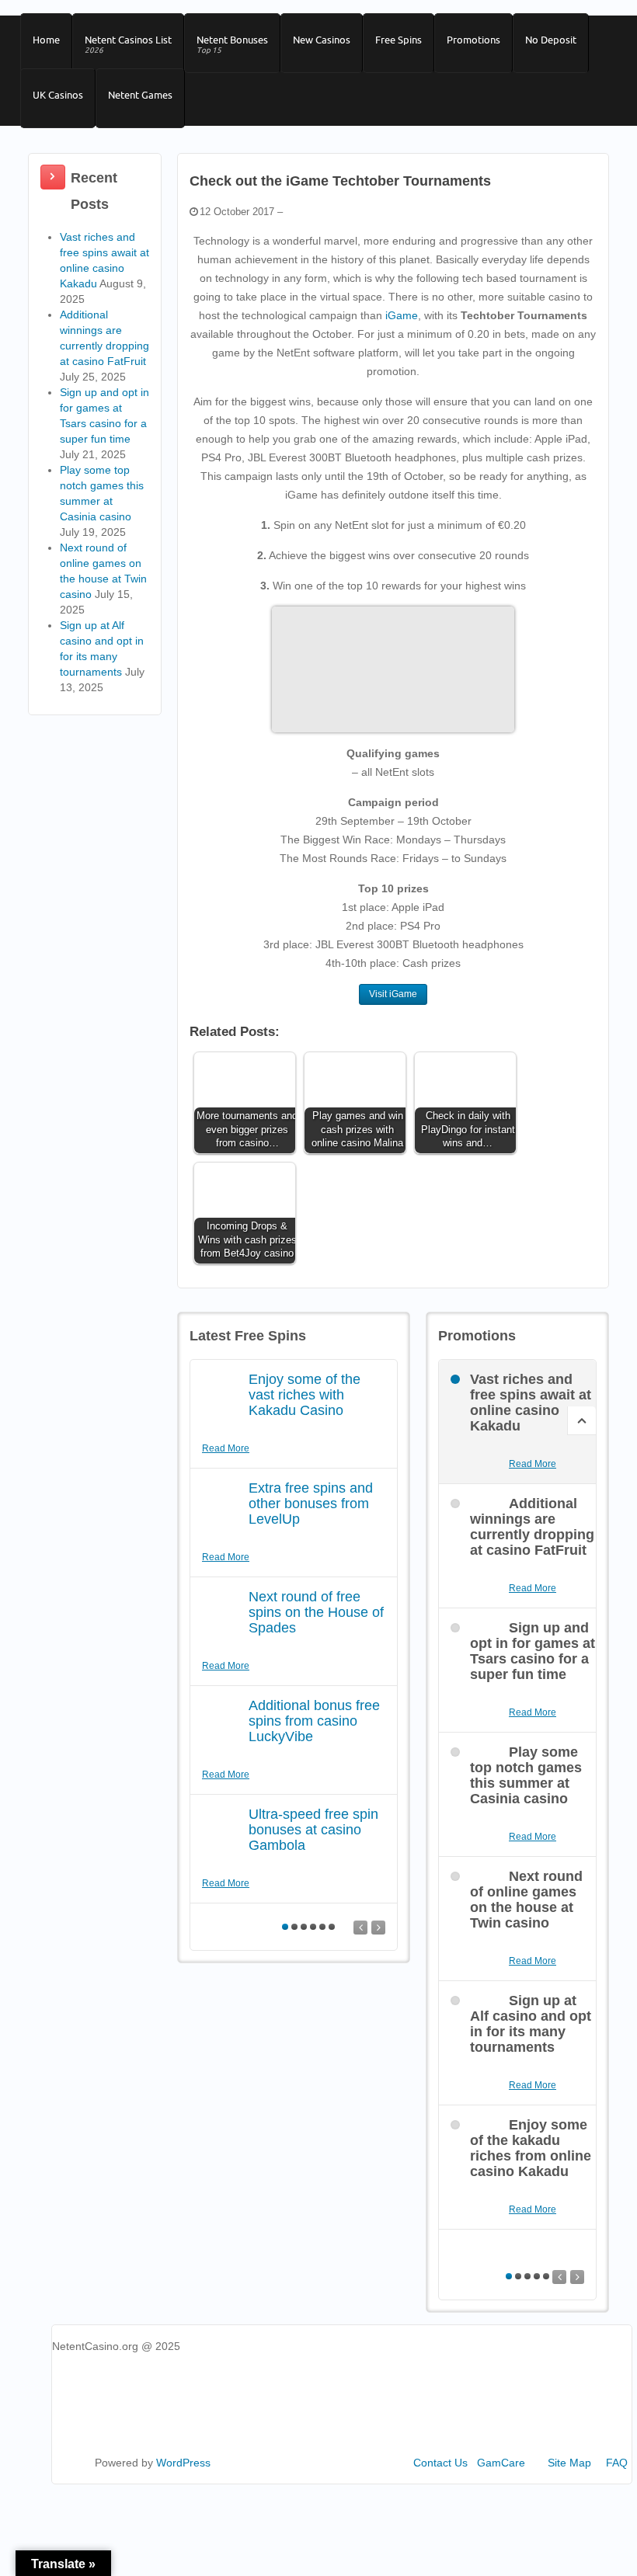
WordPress (183, 2463)
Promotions (473, 40)
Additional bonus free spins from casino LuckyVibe (314, 1721)
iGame (402, 315)
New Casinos (322, 40)
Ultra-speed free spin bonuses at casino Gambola (313, 1830)
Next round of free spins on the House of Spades (316, 1612)
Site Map (569, 2463)
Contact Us (440, 2463)
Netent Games (140, 95)
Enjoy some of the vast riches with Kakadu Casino (305, 1395)
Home (46, 40)
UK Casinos (58, 95)
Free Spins (399, 40)
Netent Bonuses (232, 44)
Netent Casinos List (128, 44)
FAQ (617, 2463)
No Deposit (551, 40)
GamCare (501, 2463)
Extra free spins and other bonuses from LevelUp (311, 1504)
